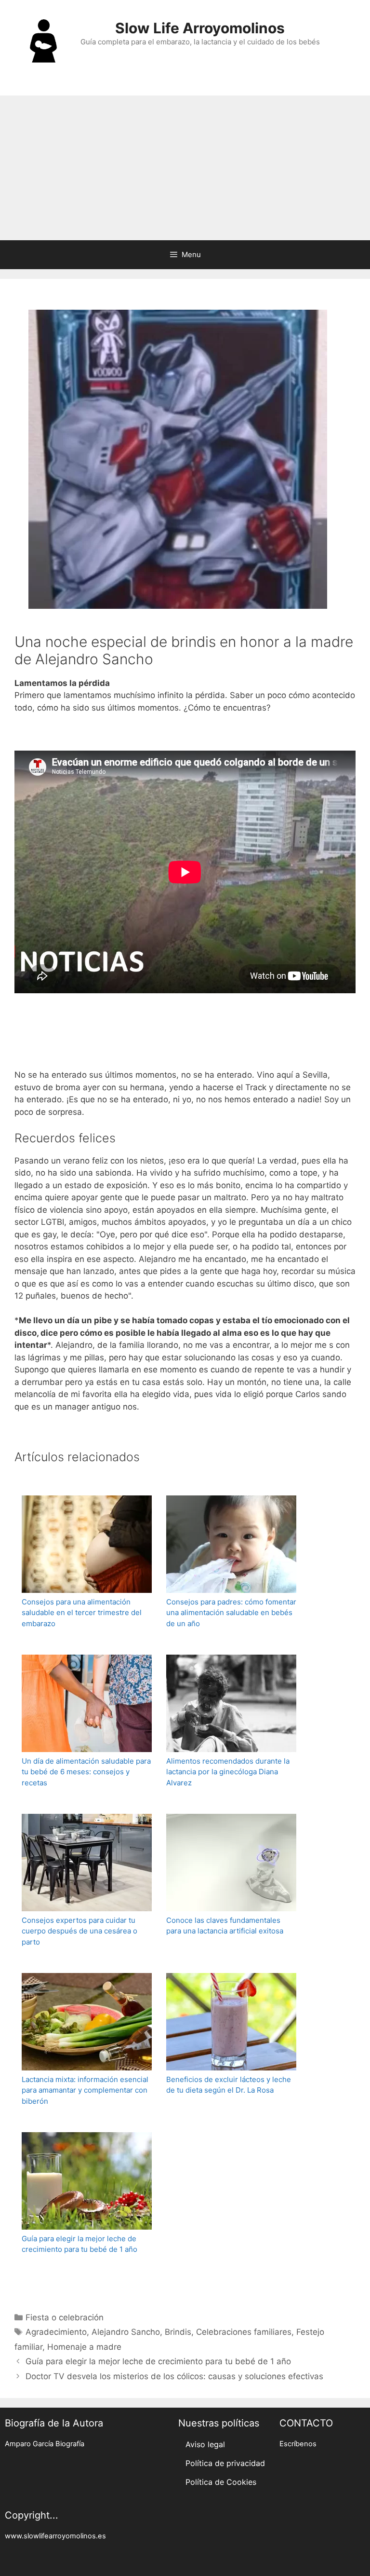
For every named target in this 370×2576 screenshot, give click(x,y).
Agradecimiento (56, 2332)
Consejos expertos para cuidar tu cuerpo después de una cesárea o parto (79, 1931)
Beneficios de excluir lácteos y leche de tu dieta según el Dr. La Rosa (229, 2085)
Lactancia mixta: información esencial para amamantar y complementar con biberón (85, 2090)
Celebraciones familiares (244, 2332)
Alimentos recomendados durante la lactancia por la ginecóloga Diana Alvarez (228, 1772)
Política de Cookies (221, 2482)
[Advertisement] (185, 168)
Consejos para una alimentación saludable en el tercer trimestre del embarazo (82, 1613)
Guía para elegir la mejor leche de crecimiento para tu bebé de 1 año (79, 2244)
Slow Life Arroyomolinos (200, 28)
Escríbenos (298, 2444)
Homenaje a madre (84, 2347)
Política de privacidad (225, 2463)
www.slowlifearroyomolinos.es (55, 2536)
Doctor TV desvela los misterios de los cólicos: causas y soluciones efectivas (174, 2376)
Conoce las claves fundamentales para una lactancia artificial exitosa (225, 1926)
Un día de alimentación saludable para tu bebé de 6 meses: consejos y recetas (86, 1772)
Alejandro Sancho (126, 2332)
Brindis (178, 2332)
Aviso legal (205, 2444)
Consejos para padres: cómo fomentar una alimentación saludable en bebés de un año (231, 1613)
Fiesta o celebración (65, 2317)
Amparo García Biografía (45, 2444)
